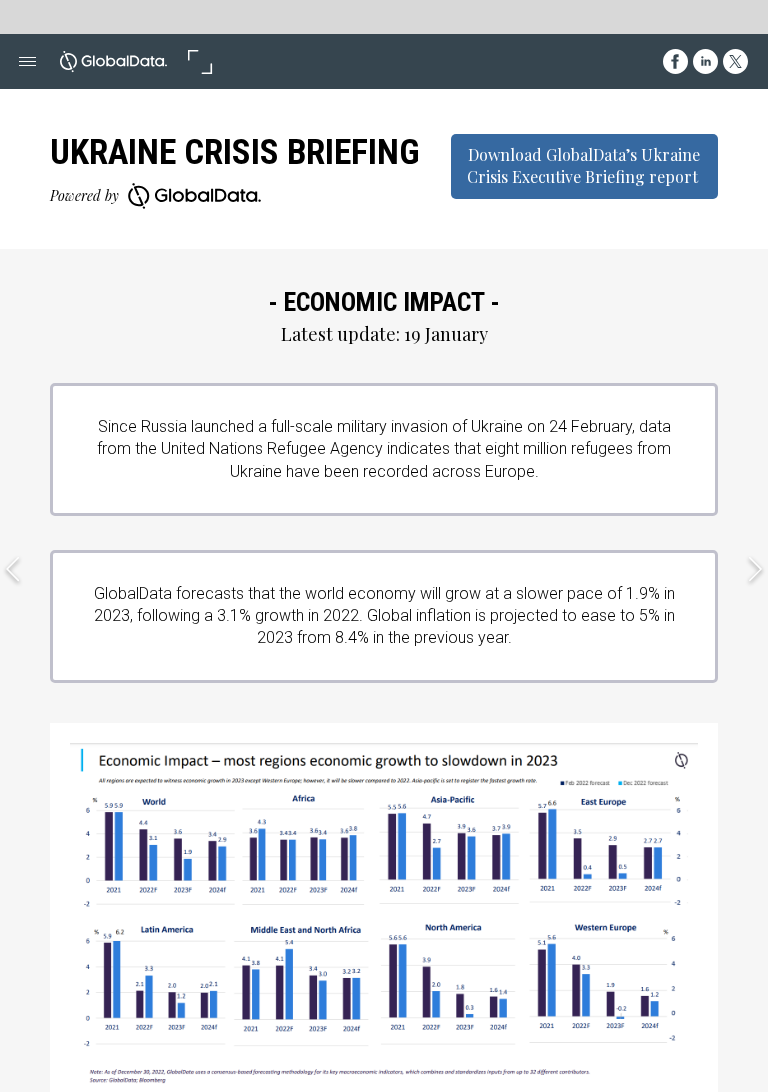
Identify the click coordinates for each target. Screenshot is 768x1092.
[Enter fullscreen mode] (199, 61)
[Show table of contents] (27, 61)
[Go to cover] (113, 61)
